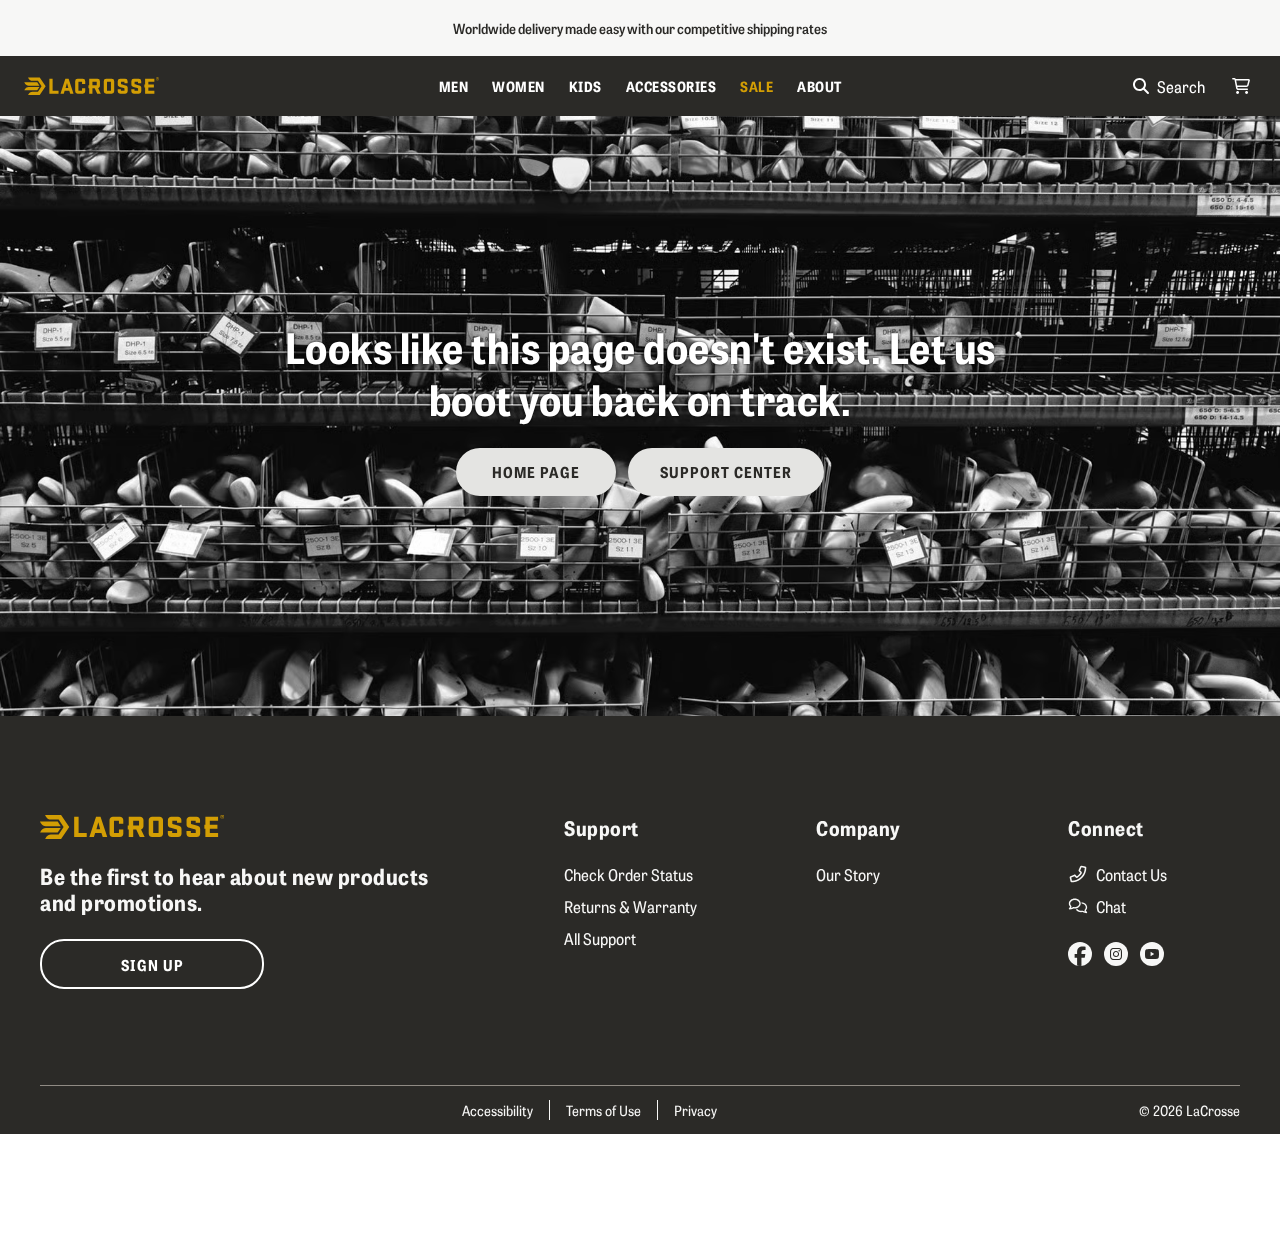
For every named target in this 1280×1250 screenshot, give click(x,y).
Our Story (848, 874)
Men (454, 86)
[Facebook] (1080, 954)
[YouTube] (1152, 954)
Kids (585, 86)
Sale (756, 86)
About (819, 86)
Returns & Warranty (630, 906)
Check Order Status (628, 874)
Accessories (671, 86)
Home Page (536, 471)
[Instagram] (1116, 954)
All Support (600, 938)
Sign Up (152, 964)
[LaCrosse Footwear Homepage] (225, 86)
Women (518, 86)
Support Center (726, 471)
